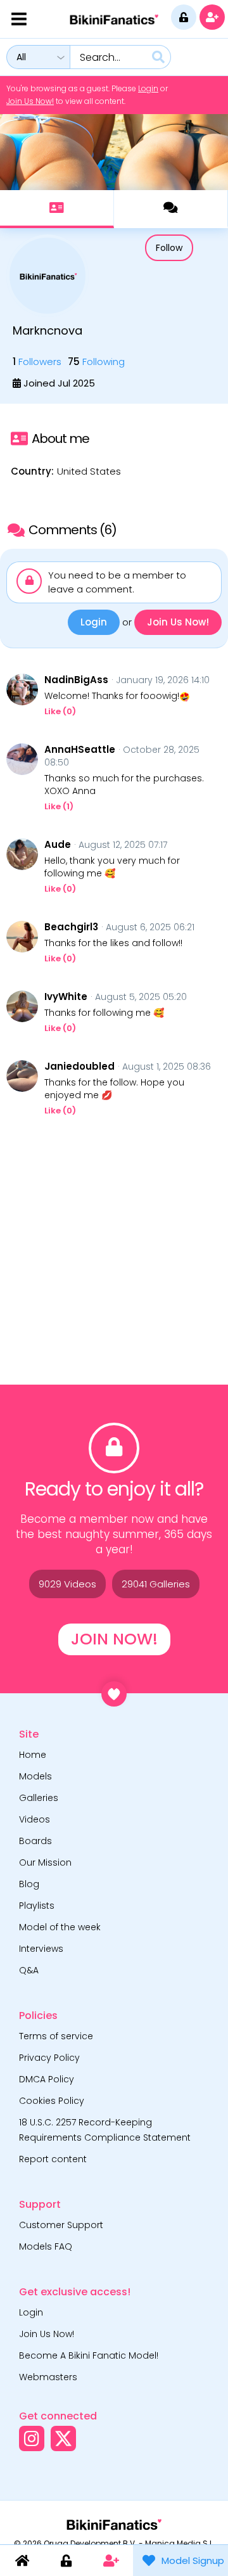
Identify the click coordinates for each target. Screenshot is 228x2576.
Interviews (41, 1949)
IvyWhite (66, 997)
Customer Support (61, 2225)
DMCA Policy (47, 2079)
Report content (53, 2159)
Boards (35, 1841)
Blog (29, 1884)
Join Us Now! (30, 101)
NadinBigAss (76, 680)
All (21, 57)
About (57, 209)
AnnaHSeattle (80, 750)
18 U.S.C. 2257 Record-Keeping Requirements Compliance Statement (105, 2130)
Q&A (29, 1970)
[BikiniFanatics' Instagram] (32, 2438)
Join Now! (114, 1639)
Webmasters (48, 2377)
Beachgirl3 (71, 927)
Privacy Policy (49, 2058)
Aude (58, 845)
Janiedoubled (79, 1067)
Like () (60, 711)
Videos (35, 1819)
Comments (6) (171, 209)
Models (35, 1776)
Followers (37, 362)
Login (148, 88)
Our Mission (45, 1862)
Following (96, 362)
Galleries (39, 1798)
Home (33, 1755)
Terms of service (56, 2036)
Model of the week (60, 1927)
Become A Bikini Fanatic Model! (89, 2355)
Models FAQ (46, 2246)
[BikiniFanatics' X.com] (63, 2438)
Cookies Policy (52, 2101)
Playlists (37, 1906)
